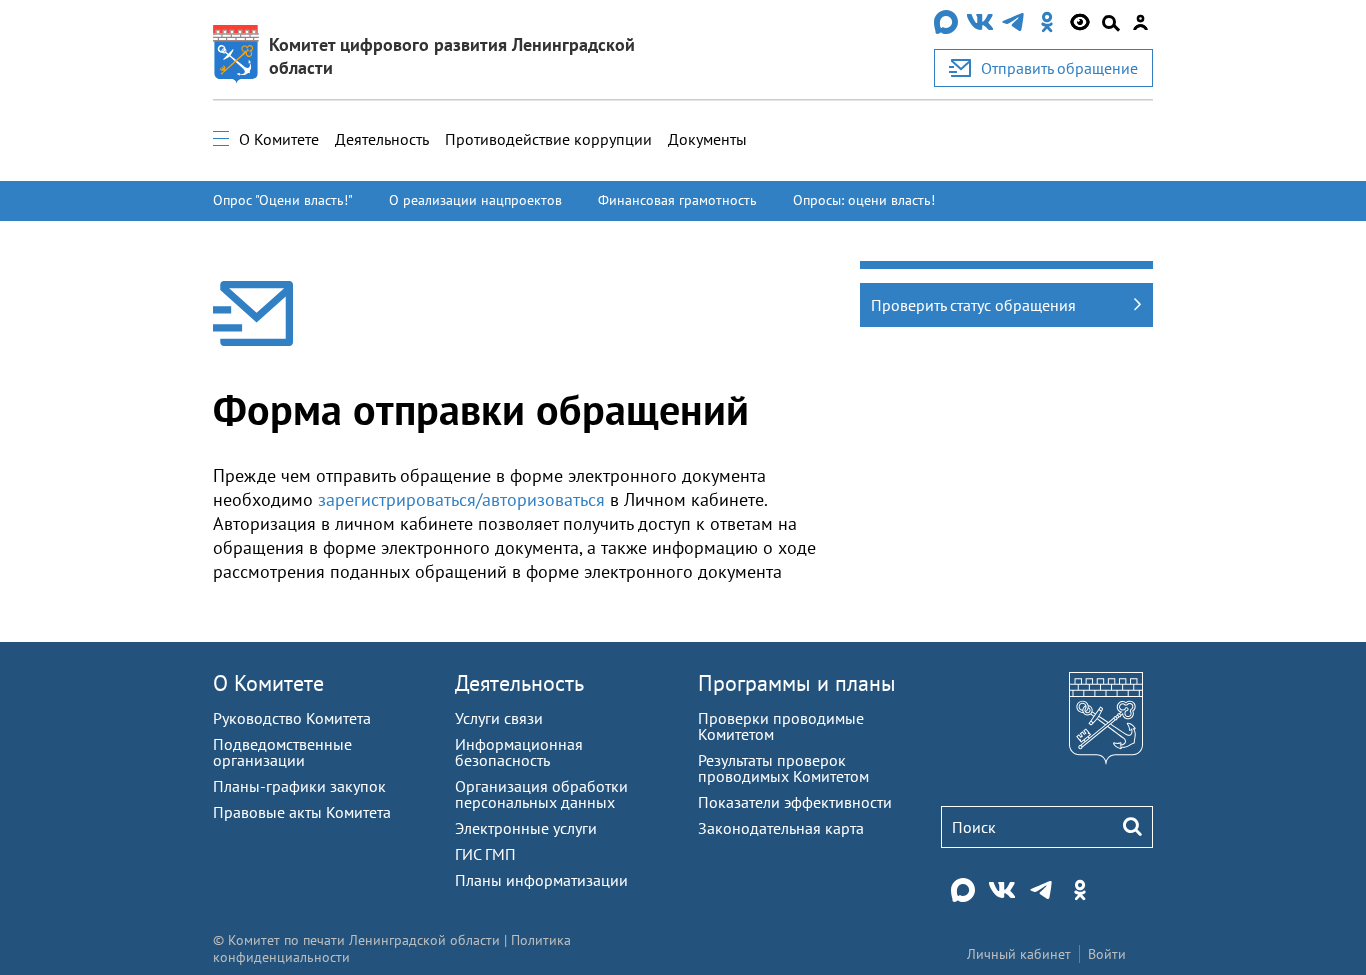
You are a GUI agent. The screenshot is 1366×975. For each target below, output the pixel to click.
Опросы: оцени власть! (864, 200)
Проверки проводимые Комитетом (781, 726)
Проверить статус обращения (973, 305)
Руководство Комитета (292, 718)
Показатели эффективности (795, 802)
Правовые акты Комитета (302, 812)
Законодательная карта (781, 828)
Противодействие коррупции (548, 139)
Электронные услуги (526, 828)
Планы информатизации (541, 880)
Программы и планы (797, 683)
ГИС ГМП (485, 854)
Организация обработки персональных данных (541, 794)
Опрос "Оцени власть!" (283, 200)
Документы (707, 139)
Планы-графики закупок (299, 786)
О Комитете (279, 139)
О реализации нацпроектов (475, 200)
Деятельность (382, 139)
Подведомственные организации (282, 752)
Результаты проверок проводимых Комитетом (783, 768)
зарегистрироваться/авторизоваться (461, 499)
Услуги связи (499, 718)
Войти (1107, 954)
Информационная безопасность (519, 752)
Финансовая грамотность (677, 200)
